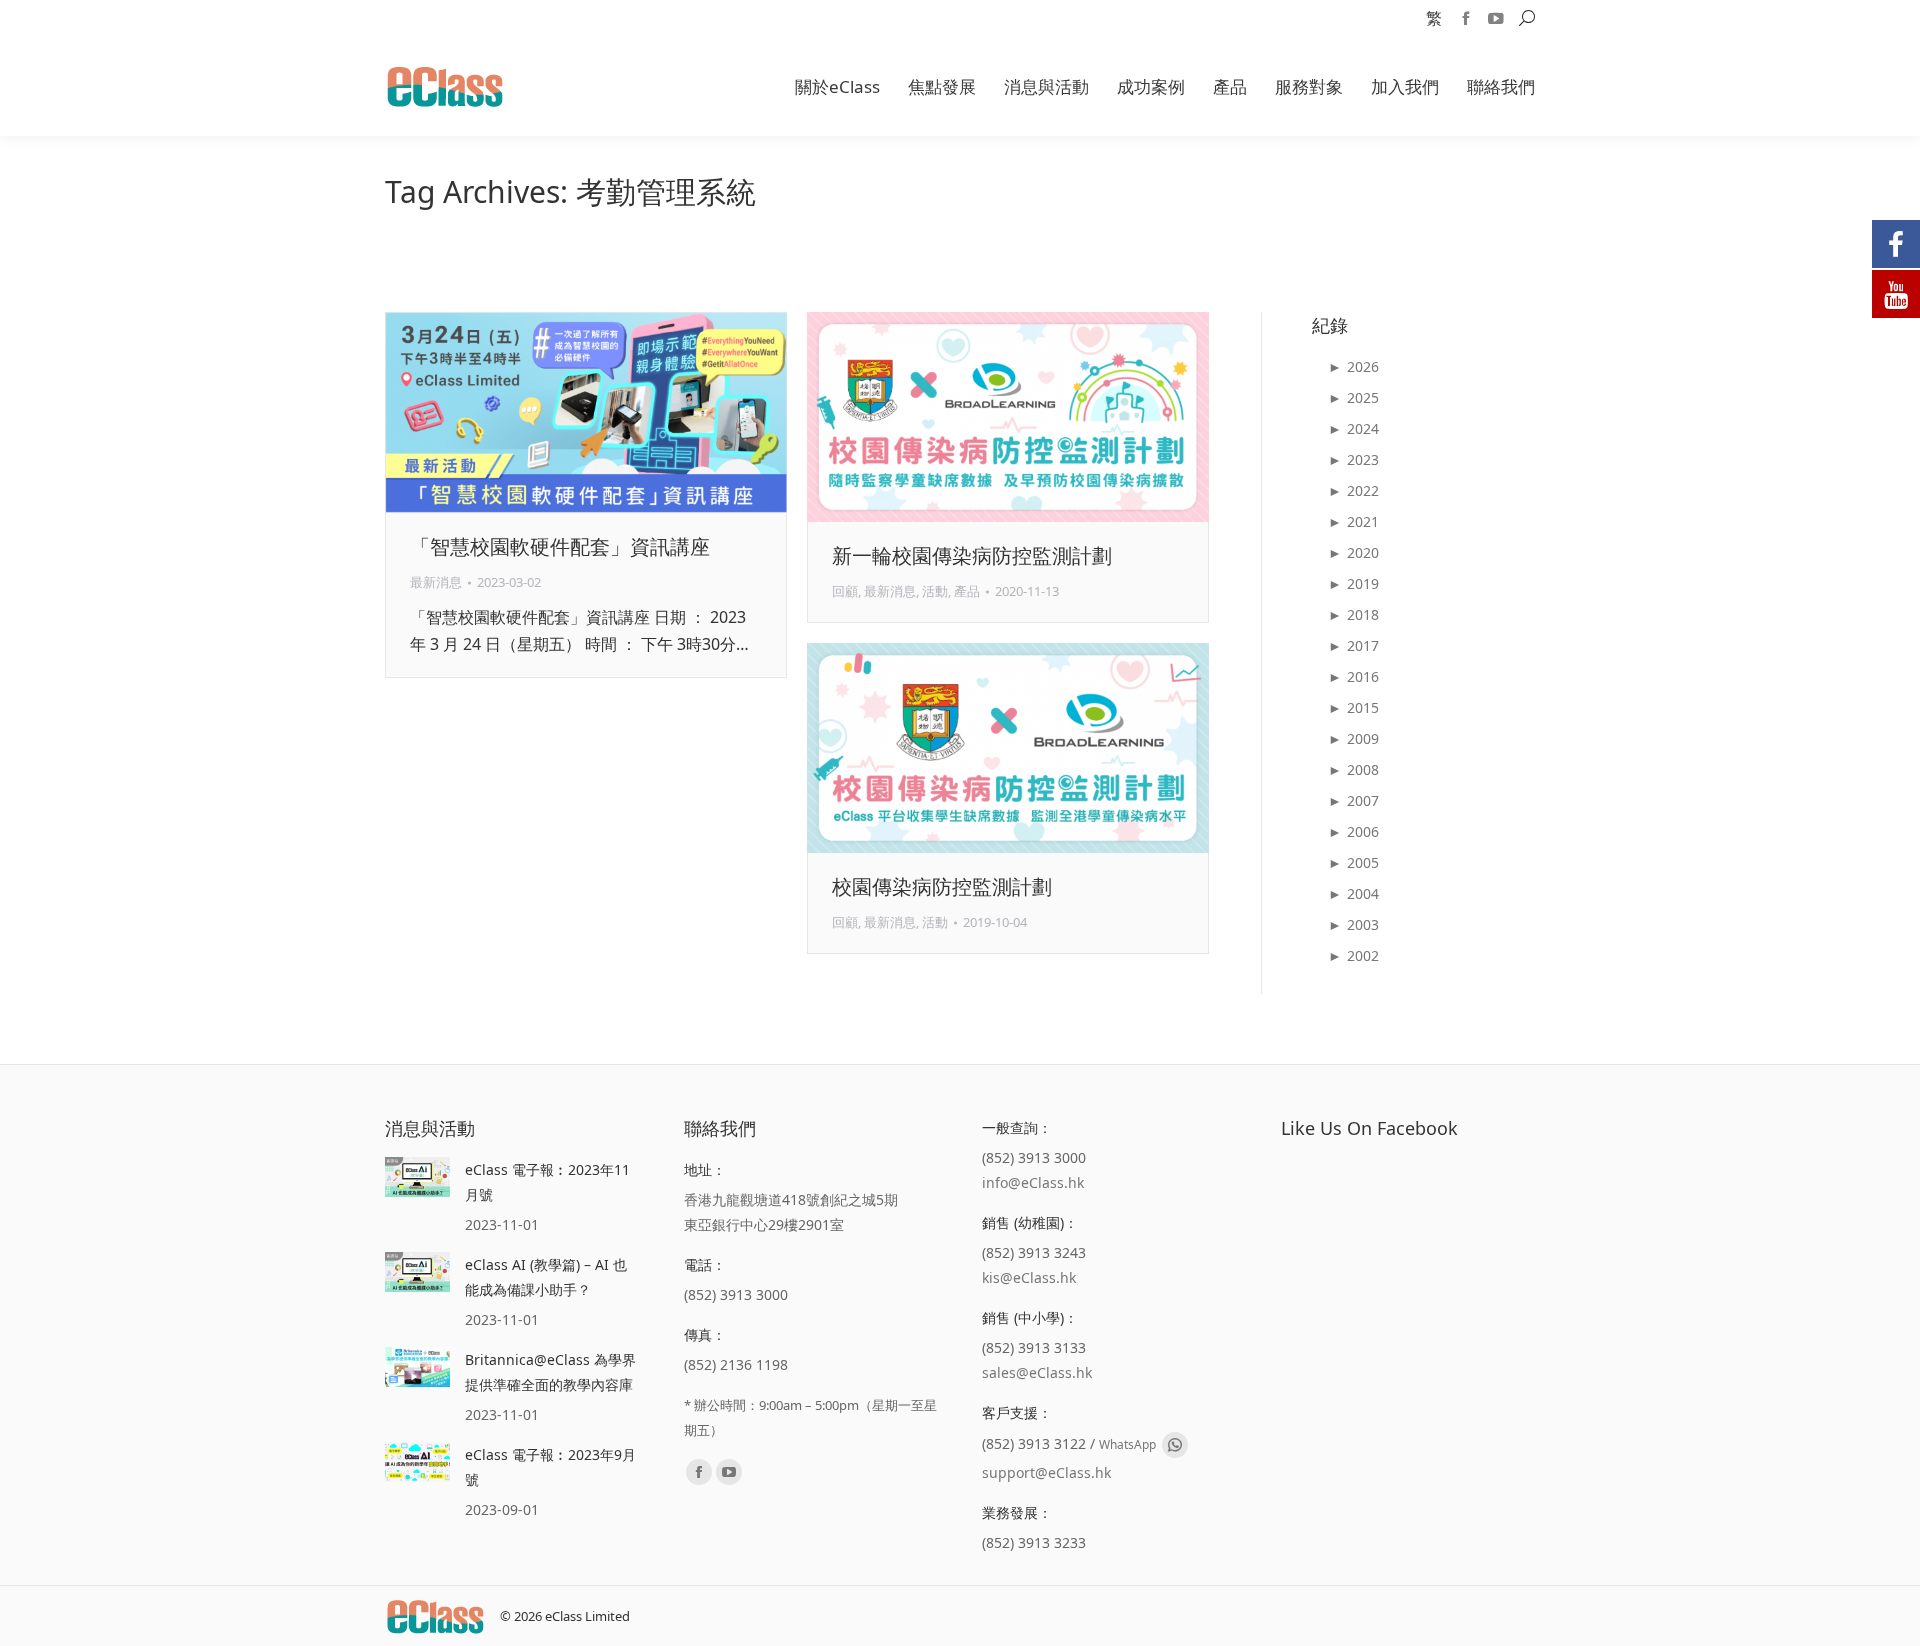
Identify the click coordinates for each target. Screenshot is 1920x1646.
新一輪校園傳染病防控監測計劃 (972, 555)
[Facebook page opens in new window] (1466, 18)
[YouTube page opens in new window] (1496, 18)
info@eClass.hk (1033, 1182)
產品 (967, 591)
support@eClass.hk (1046, 1472)
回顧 (845, 591)
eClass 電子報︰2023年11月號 (547, 1182)
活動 (935, 591)
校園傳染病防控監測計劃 (942, 886)
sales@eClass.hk (1037, 1372)
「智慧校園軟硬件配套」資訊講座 (560, 546)
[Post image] (417, 1177)
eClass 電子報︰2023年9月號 (550, 1467)
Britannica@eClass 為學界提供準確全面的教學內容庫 (550, 1372)
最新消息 (436, 582)
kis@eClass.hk (1029, 1277)
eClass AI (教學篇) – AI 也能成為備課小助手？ (546, 1277)
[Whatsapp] (1175, 1445)
